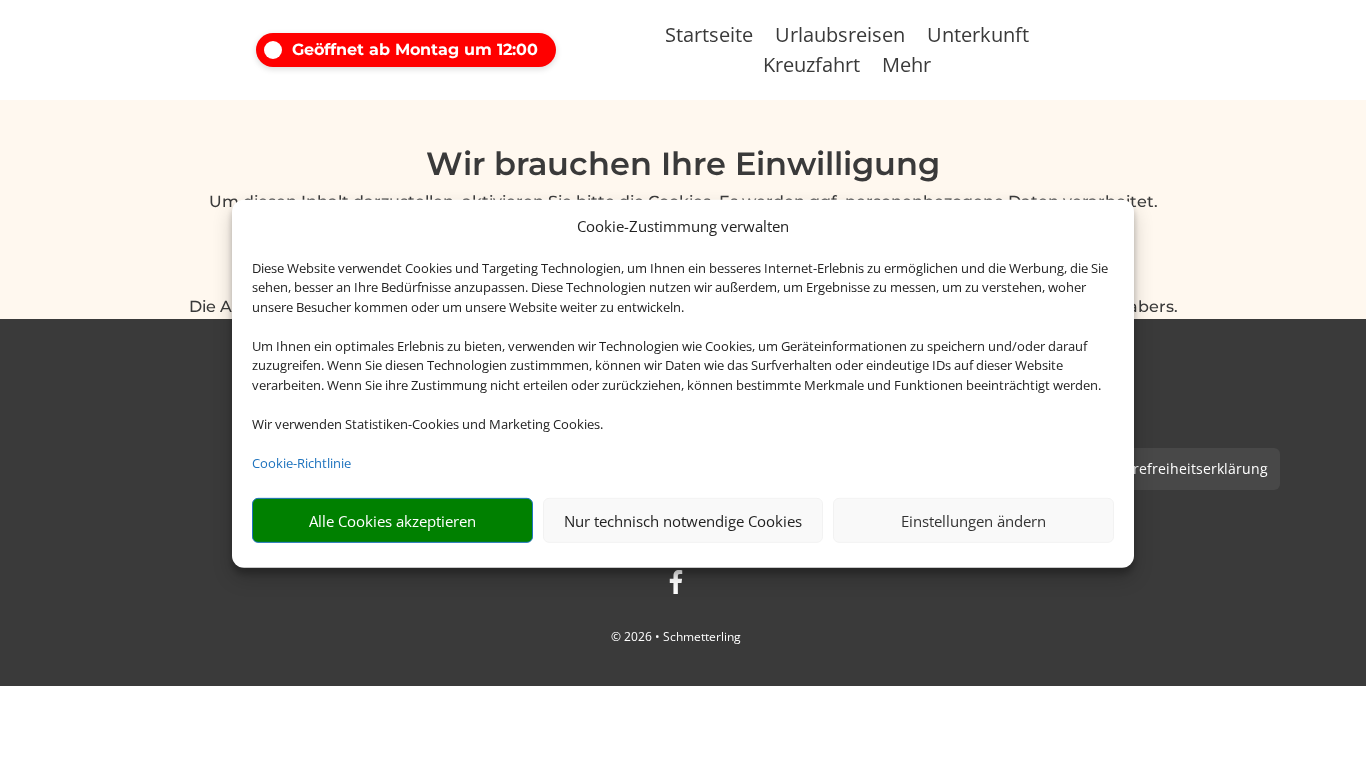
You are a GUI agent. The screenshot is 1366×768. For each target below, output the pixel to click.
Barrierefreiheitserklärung (1180, 468)
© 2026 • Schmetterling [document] (676, 636)
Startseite (709, 38)
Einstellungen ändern (973, 521)
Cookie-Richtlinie (301, 463)
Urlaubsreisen (840, 38)
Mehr (906, 68)
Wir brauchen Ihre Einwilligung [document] (683, 165)
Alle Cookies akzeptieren (392, 521)
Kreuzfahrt (811, 68)
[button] (431, 50)
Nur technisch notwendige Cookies (683, 521)
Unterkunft (978, 38)
